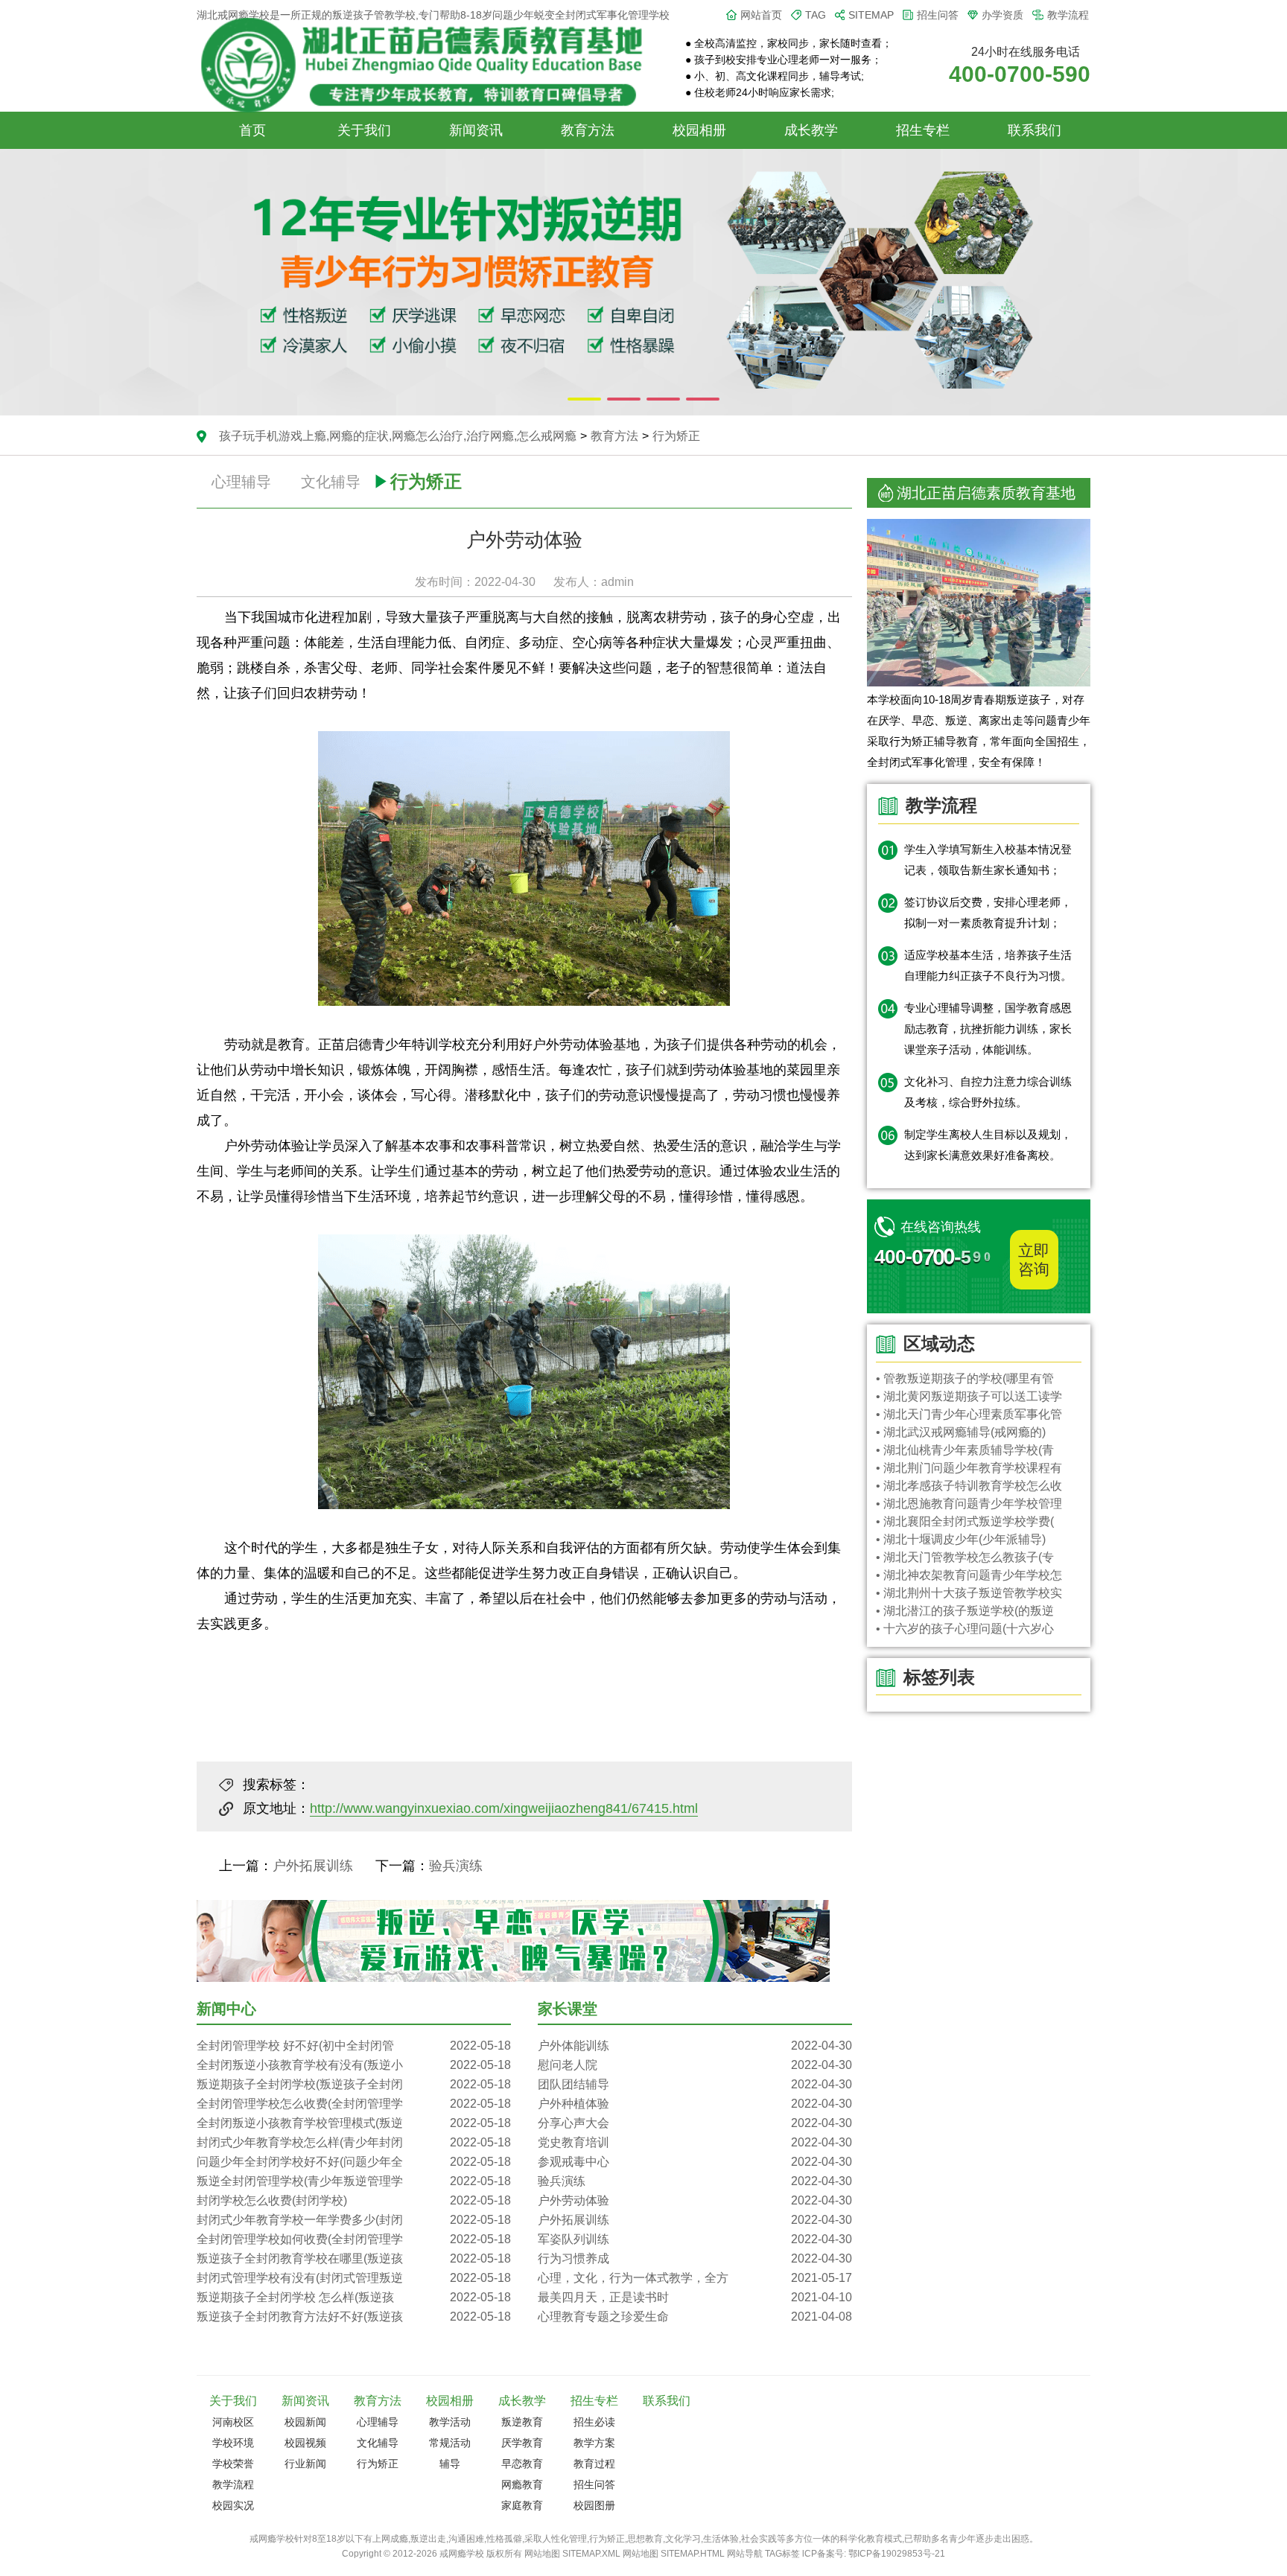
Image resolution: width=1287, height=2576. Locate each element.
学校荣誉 (233, 2464)
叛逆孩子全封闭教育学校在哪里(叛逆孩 (354, 2258)
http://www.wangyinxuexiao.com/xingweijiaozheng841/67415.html (504, 1808)
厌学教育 (522, 2443)
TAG (816, 15)
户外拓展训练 (313, 1866)
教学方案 (594, 2443)
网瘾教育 (522, 2484)
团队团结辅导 (695, 2084)
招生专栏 (923, 130)
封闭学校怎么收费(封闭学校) (354, 2200)
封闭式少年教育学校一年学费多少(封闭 (354, 2220)
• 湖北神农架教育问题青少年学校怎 (969, 1575)
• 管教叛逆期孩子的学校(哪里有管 (965, 1378)
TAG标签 (782, 2554)
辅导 (450, 2464)
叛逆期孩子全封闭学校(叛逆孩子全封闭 (354, 2084)
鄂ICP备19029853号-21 (897, 2554)
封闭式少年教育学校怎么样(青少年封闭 (354, 2142)
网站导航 (745, 2554)
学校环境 (233, 2443)
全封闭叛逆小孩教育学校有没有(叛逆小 (354, 2065)
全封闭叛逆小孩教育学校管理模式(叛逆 (354, 2123)
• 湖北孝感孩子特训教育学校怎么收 (969, 1486)
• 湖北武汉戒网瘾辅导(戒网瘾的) (961, 1432)
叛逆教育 (522, 2422)
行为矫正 (676, 436)
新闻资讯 (476, 130)
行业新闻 (305, 2464)
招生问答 (938, 15)
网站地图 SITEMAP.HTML (674, 2554)
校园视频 (305, 2443)
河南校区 (233, 2422)
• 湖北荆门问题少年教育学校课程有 (969, 1468)
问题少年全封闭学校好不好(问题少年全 (354, 2162)
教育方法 (588, 130)
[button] (584, 399)
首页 (252, 130)
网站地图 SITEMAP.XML (572, 2554)
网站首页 (761, 15)
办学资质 (1002, 15)
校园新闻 (305, 2422)
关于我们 (364, 130)
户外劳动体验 (695, 2200)
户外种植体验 (695, 2104)
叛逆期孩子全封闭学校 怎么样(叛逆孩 (354, 2297)
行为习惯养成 (695, 2258)
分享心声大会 (695, 2123)
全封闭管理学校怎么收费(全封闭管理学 (354, 2104)
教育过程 (594, 2464)
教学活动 (450, 2422)
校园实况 (233, 2505)
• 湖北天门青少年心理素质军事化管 (969, 1414)
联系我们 (1035, 130)
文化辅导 (331, 482)
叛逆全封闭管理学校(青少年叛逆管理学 (354, 2181)
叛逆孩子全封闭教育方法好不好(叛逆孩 (354, 2317)
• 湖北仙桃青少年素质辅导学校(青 (965, 1450)
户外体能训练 (695, 2046)
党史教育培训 (695, 2142)
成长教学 (811, 130)
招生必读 (594, 2422)
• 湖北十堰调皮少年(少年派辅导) (961, 1539)
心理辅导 (241, 482)
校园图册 (594, 2505)
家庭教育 (522, 2505)
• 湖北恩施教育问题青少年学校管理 (969, 1504)
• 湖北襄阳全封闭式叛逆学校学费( (965, 1521)
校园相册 (699, 130)
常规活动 (450, 2443)
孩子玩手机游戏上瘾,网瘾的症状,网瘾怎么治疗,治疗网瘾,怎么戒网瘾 (398, 436)
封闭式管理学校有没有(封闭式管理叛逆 (354, 2278)
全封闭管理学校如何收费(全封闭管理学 (354, 2239)
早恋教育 (522, 2464)
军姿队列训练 (695, 2239)
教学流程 (1068, 15)
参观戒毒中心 (695, 2162)
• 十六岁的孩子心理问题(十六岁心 (965, 1629)
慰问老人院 (695, 2065)
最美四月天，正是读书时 (695, 2297)
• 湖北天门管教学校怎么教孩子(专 (965, 1557)
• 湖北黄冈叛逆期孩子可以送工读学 (969, 1396)
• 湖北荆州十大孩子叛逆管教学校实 (969, 1593)
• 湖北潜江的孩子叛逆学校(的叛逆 (965, 1611)
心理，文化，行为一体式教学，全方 (695, 2278)
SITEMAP (871, 15)
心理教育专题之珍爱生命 (695, 2317)
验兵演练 (456, 1866)
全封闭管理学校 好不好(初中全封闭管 (354, 2046)
